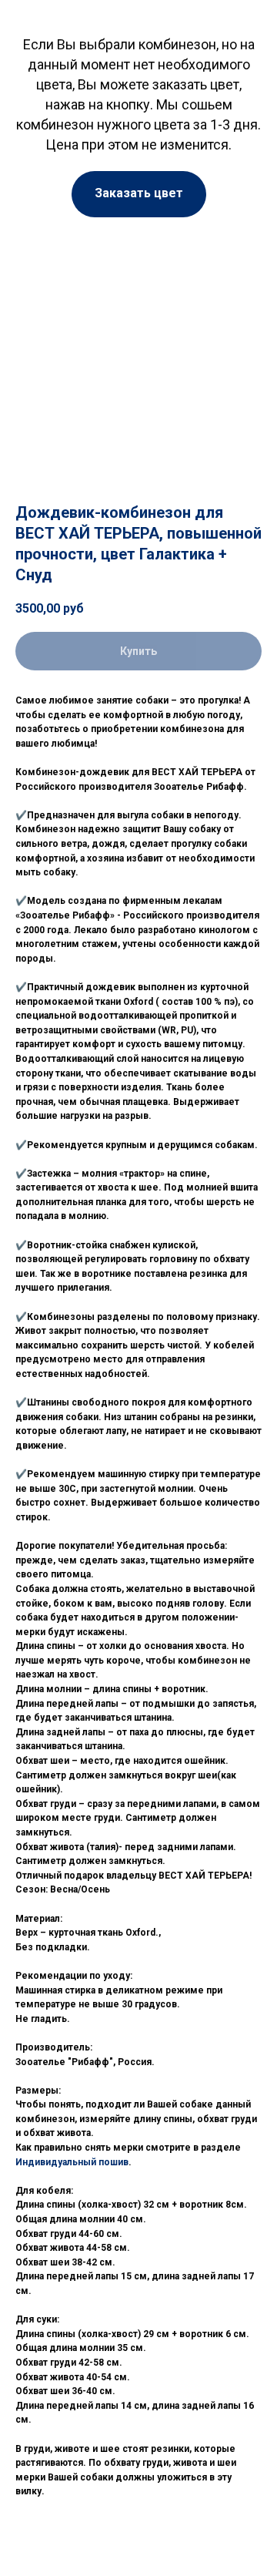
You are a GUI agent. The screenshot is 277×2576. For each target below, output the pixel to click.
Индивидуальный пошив (72, 2162)
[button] (139, 194)
